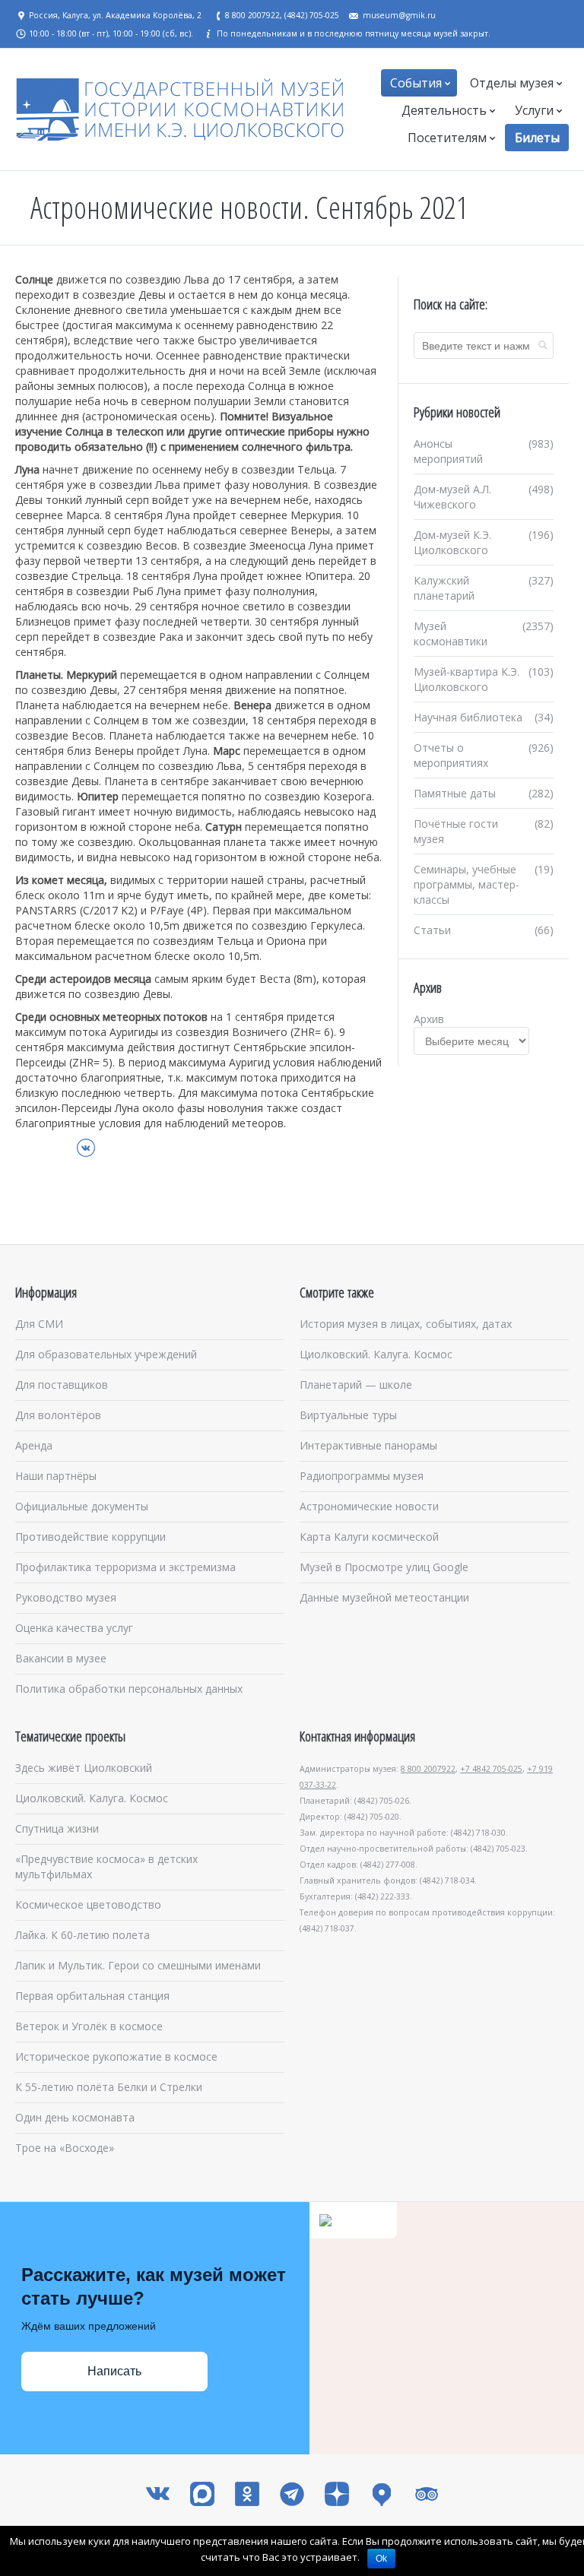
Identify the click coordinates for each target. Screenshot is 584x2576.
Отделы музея (512, 83)
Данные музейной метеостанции (384, 1597)
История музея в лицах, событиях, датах (406, 1324)
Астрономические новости (369, 1506)
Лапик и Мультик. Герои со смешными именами (138, 1965)
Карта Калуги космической (369, 1537)
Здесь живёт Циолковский (84, 1768)
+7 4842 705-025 (491, 1769)
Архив (429, 1019)
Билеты (537, 138)
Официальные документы (82, 1506)
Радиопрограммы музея (362, 1476)
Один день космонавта (75, 2117)
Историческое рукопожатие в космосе (116, 2056)
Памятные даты (455, 793)
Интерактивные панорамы (368, 1445)
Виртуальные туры (348, 1415)
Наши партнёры (56, 1476)
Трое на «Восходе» (65, 2148)
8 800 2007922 (428, 1769)
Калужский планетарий (444, 588)
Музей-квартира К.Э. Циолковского (467, 679)
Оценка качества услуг (74, 1628)
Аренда (34, 1445)
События (416, 83)
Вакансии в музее (61, 1658)
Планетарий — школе (356, 1385)
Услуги (534, 110)
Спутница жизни (57, 1828)
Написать (114, 2371)
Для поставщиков (62, 1385)
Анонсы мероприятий (448, 451)
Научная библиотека (468, 717)
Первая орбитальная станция (92, 1996)
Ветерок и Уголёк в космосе (89, 2026)
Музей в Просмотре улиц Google (384, 1567)
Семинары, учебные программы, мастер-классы (467, 884)
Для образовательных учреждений (106, 1354)
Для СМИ (39, 1324)
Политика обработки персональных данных (129, 1689)
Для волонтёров (58, 1415)
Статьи (432, 930)
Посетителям (447, 138)
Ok (381, 2559)
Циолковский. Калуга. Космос (376, 1354)
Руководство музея (66, 1597)
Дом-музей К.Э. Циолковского (452, 542)
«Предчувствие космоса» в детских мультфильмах (106, 1866)
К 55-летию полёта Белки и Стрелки (109, 2087)
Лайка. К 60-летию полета (83, 1935)
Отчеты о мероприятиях (451, 755)
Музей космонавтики (451, 634)
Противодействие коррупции (90, 1537)
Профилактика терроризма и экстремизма (125, 1567)
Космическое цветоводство (88, 1904)
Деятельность (444, 110)
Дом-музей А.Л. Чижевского (452, 497)
